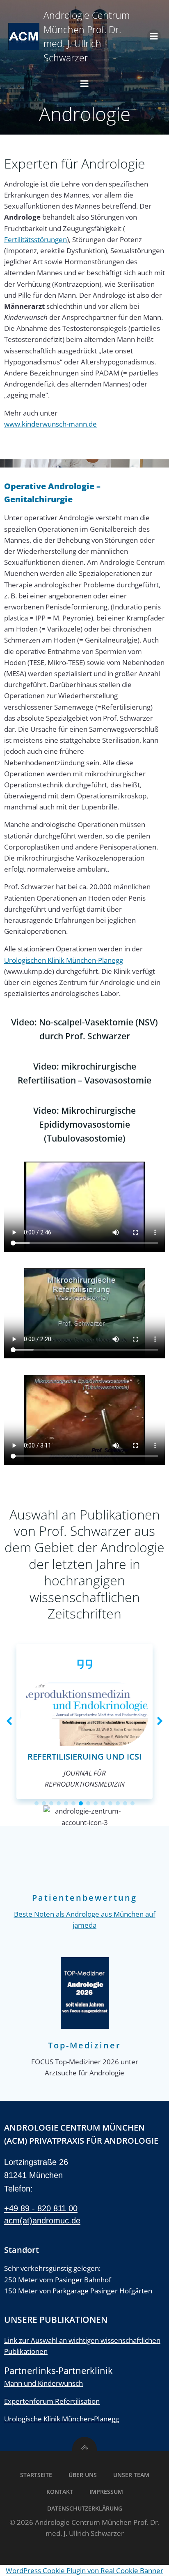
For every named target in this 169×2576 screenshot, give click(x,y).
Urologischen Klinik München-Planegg (64, 960)
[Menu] (154, 36)
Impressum (106, 2492)
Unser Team (131, 2475)
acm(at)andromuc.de (42, 2221)
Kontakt (60, 2492)
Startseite (36, 2475)
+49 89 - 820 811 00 (41, 2208)
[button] (9, 1722)
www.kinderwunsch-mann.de (50, 424)
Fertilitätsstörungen (35, 239)
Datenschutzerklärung (85, 2508)
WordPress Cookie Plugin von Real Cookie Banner (84, 2570)
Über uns (83, 2475)
